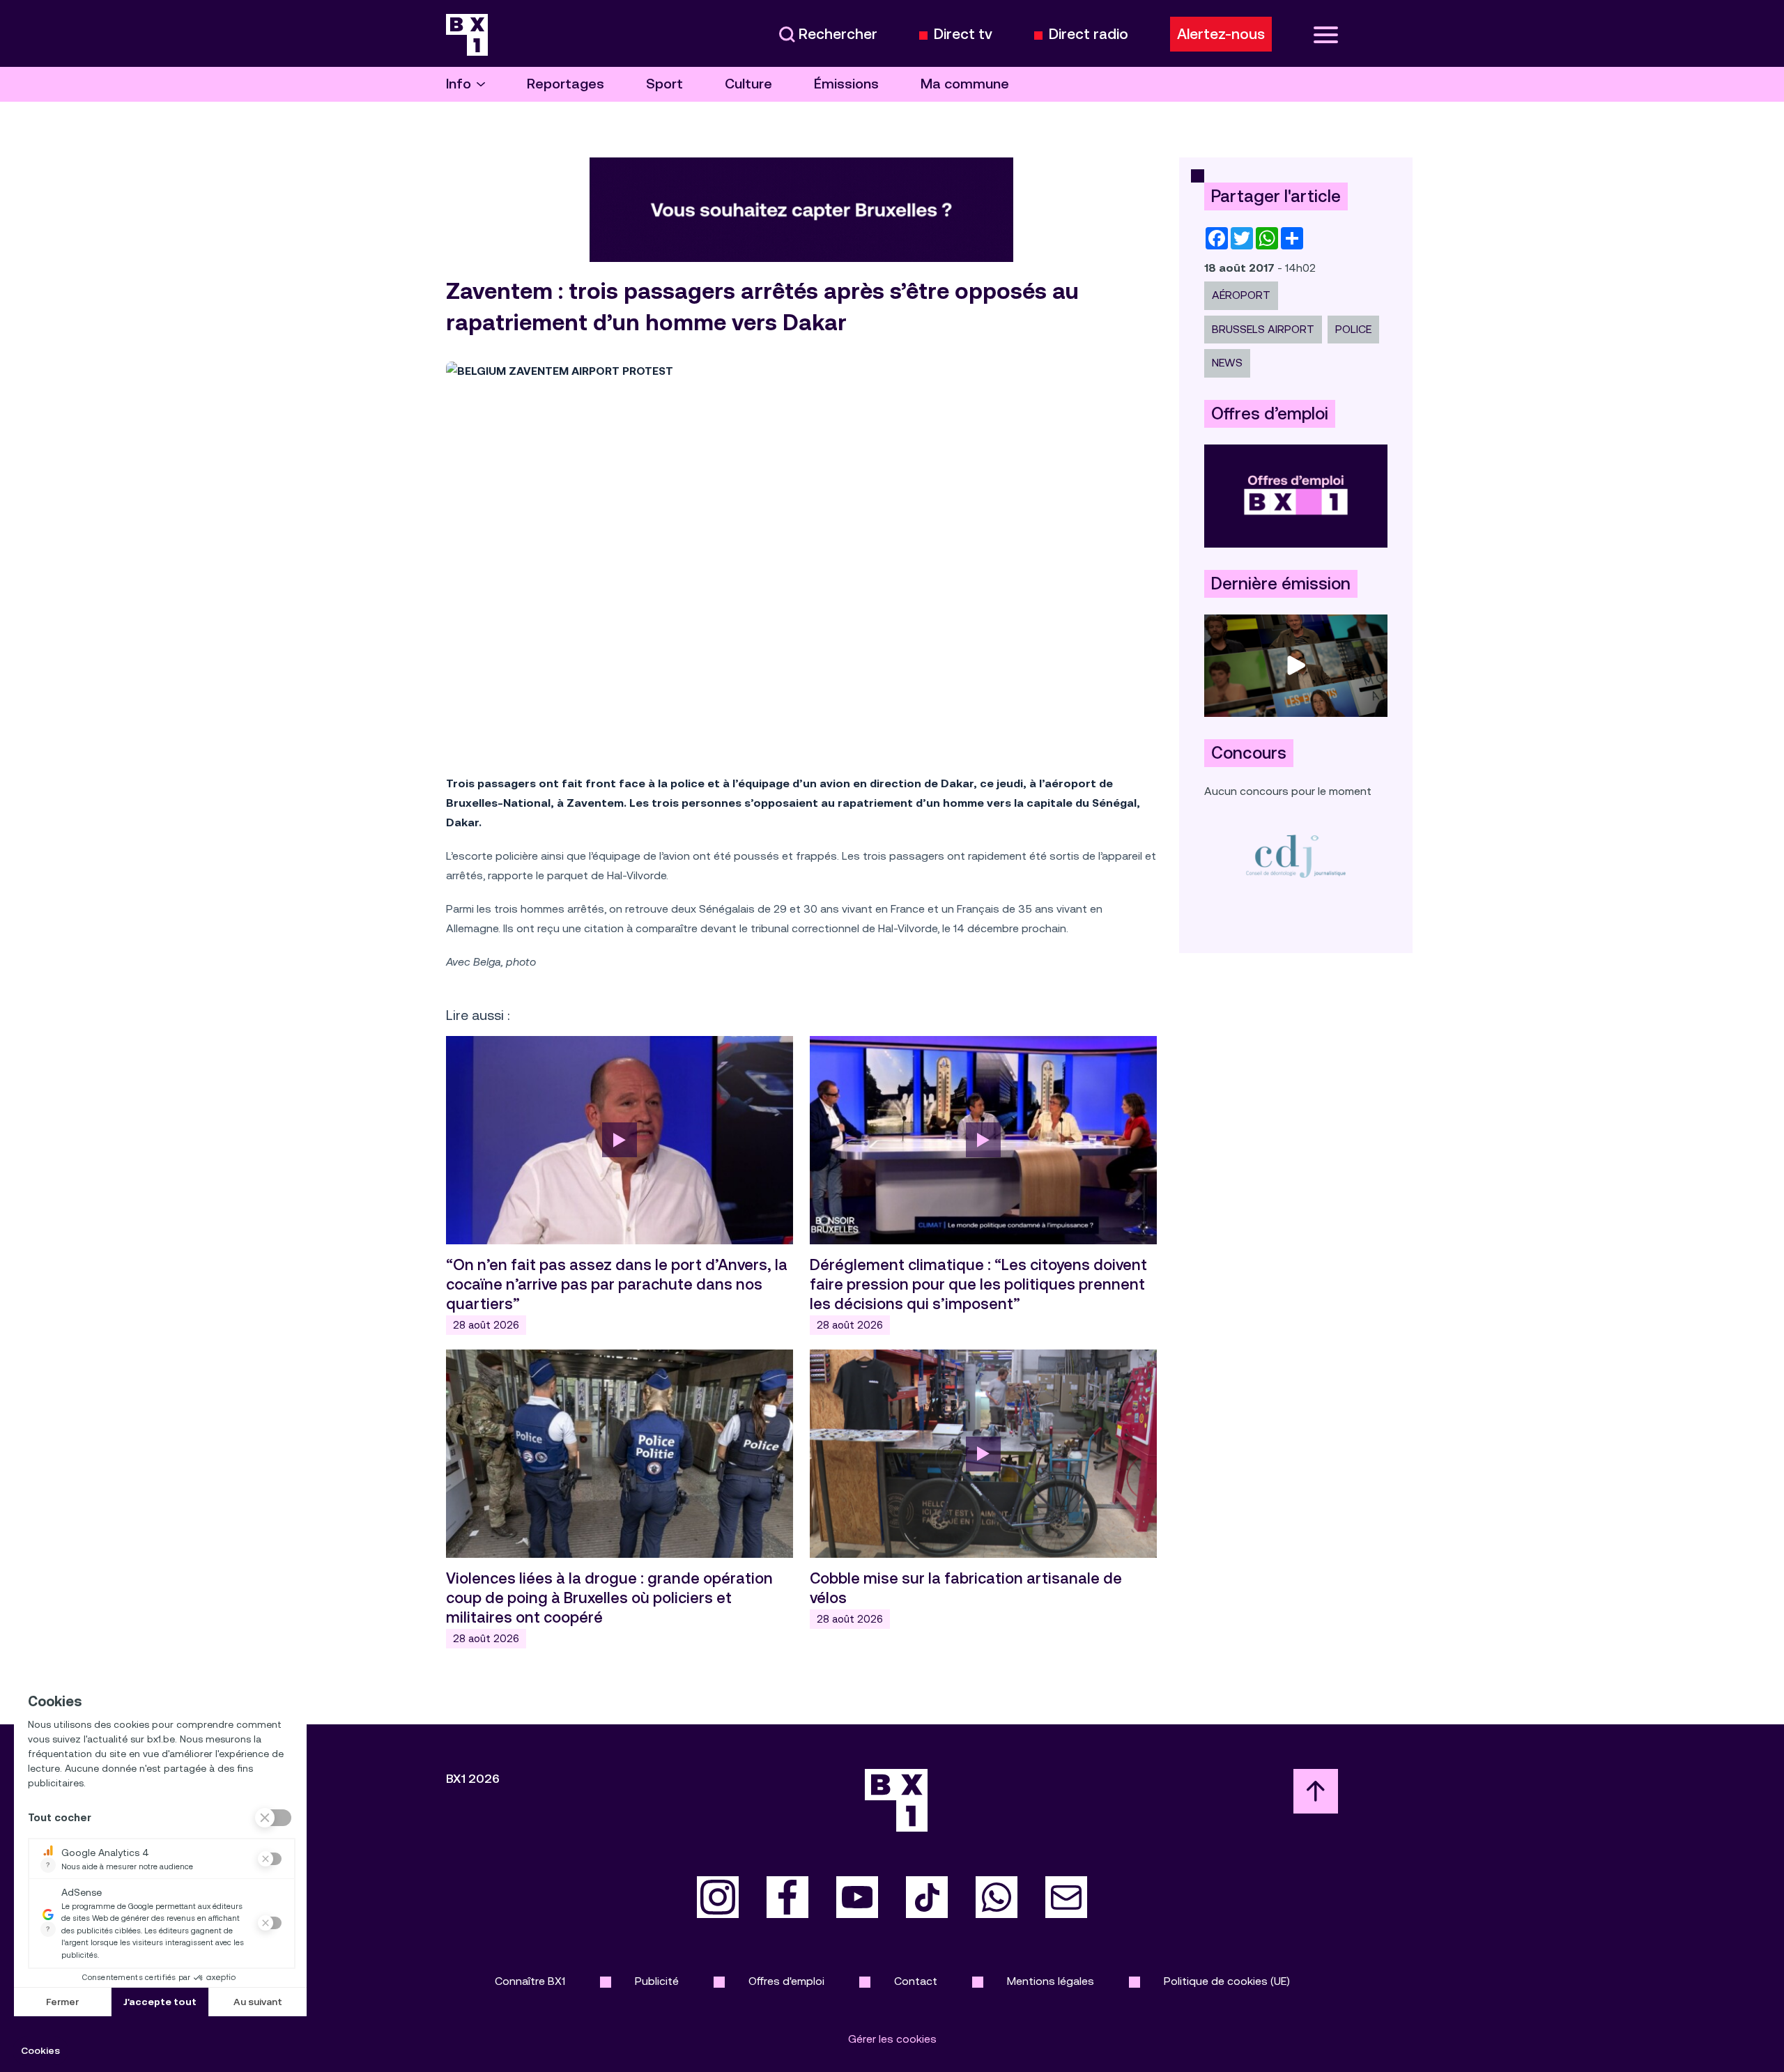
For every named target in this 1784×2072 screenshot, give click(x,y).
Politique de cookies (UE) (1227, 1981)
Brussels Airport (1263, 329)
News (1227, 363)
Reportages (566, 84)
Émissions (846, 84)
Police (1353, 329)
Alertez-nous (1221, 34)
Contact (916, 1981)
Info (459, 84)
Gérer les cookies (892, 2039)
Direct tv (963, 34)
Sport (664, 84)
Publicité (657, 1981)
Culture (748, 84)
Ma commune (965, 84)
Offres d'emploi (786, 1981)
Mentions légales (1051, 1981)
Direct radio (1089, 34)
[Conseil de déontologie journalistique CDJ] (1296, 856)
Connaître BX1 (530, 1981)
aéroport (1241, 295)
